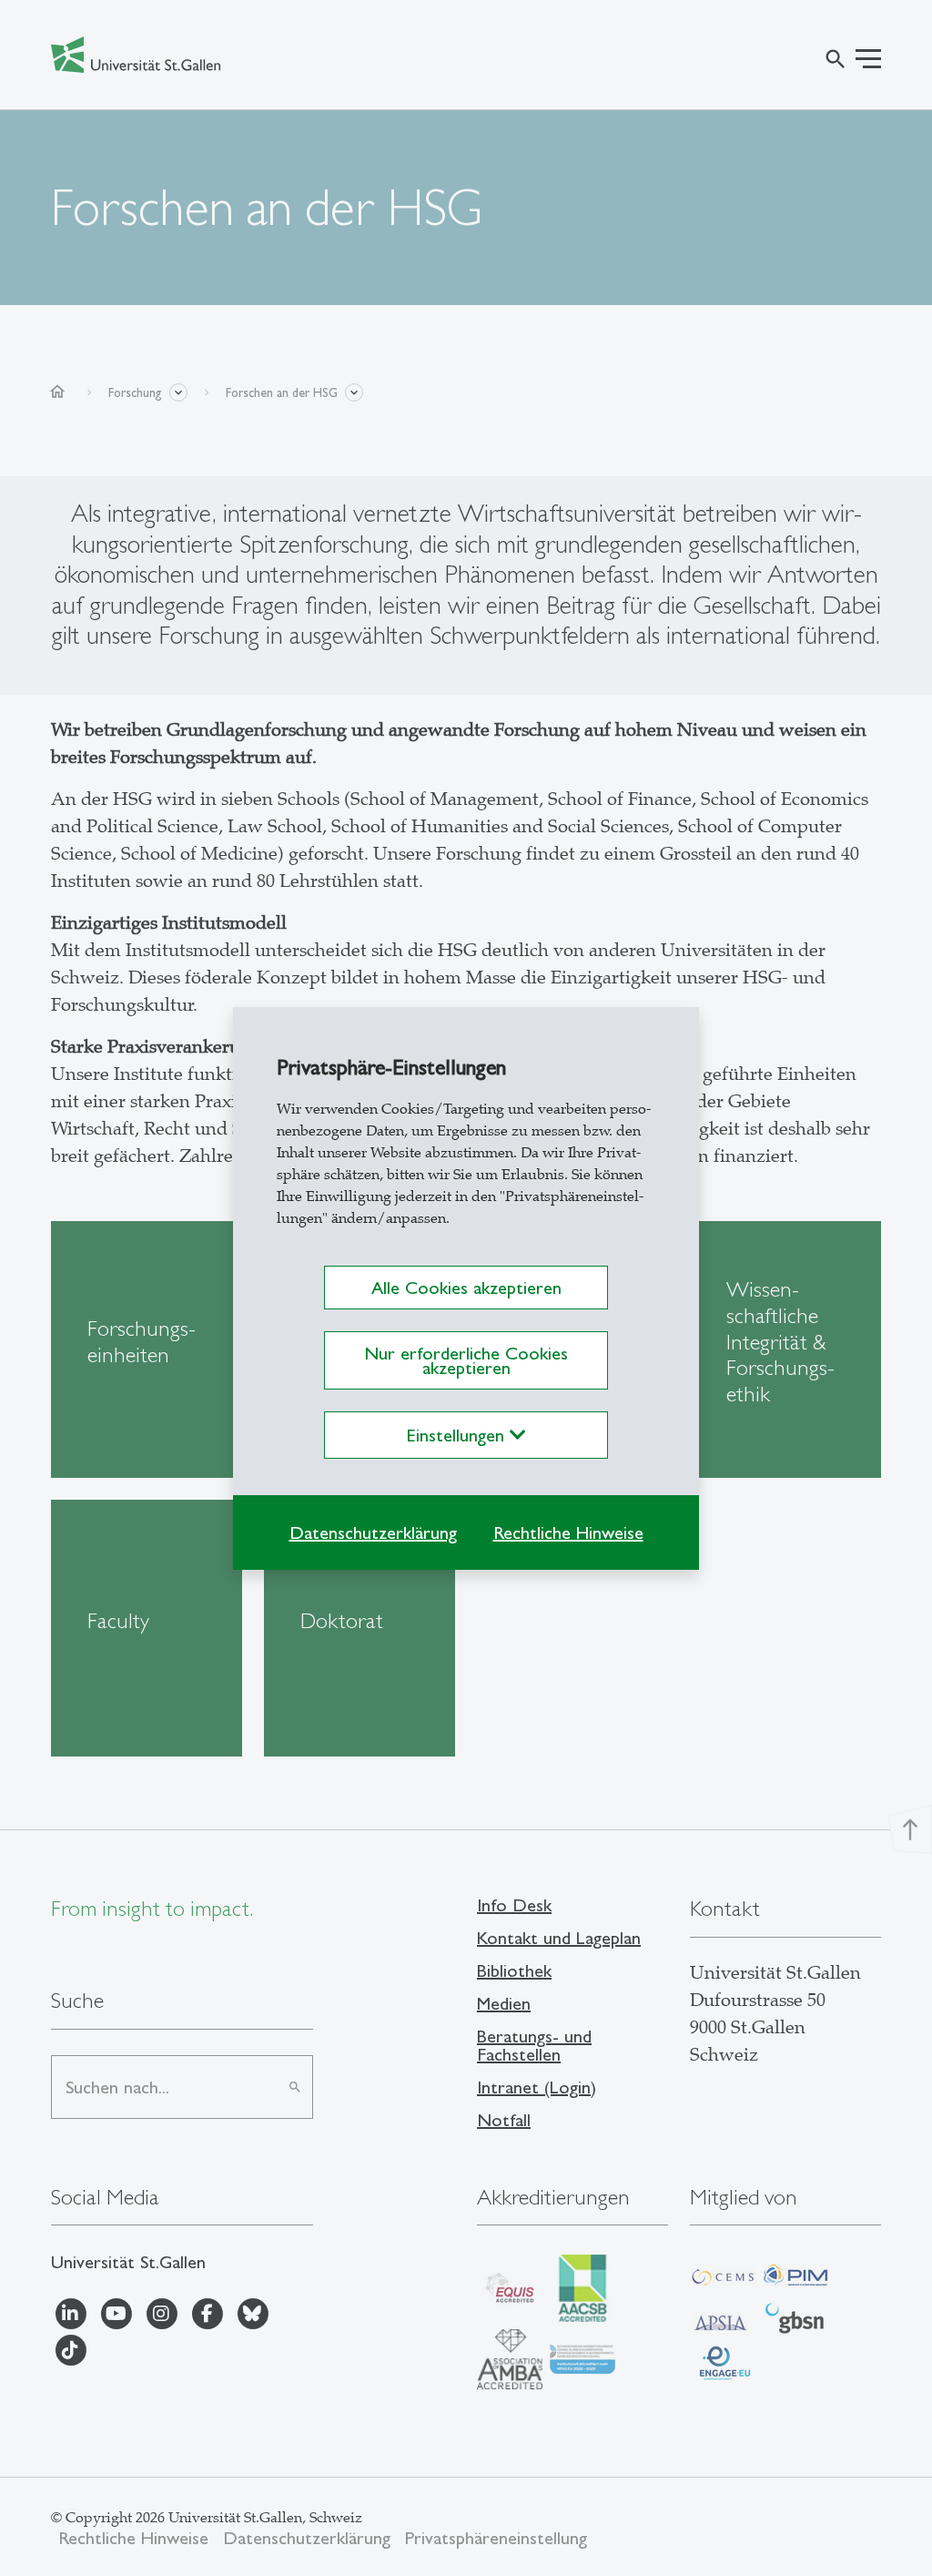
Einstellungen (458, 1435)
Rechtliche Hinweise (568, 1532)
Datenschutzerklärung (373, 1532)
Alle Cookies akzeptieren (466, 1288)
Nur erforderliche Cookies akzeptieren (466, 1360)
